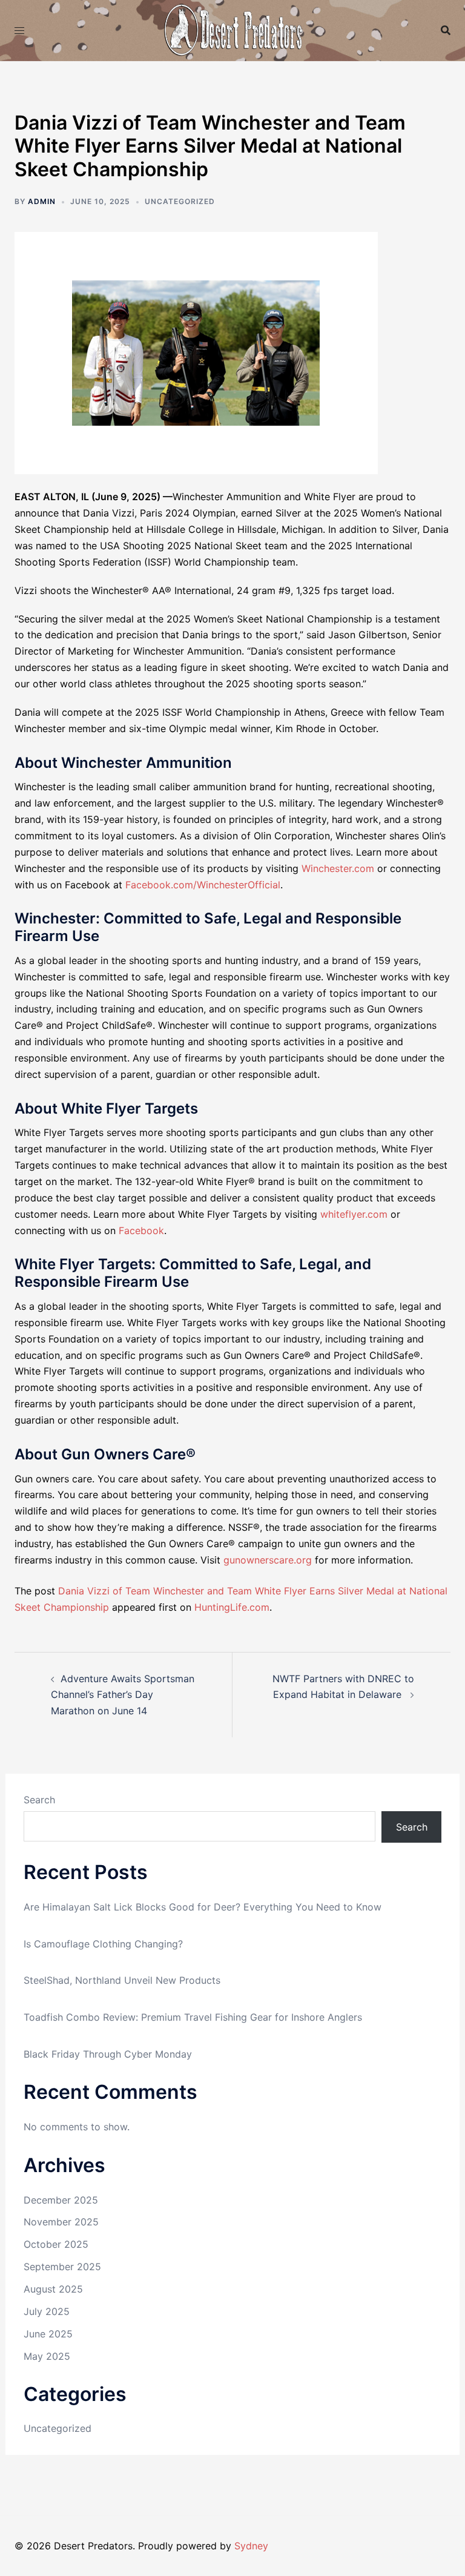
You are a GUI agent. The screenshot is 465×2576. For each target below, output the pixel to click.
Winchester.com (338, 868)
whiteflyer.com (354, 1214)
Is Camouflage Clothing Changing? (103, 1944)
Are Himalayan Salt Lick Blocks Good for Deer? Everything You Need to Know (203, 1907)
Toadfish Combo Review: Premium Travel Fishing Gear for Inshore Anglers (193, 2017)
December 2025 (61, 2200)
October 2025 (56, 2244)
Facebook (141, 1230)
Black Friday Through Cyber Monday (108, 2054)
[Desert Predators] (232, 29)
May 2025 (47, 2356)
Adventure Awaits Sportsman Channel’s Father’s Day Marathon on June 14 (123, 1695)
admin (42, 201)
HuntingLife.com (232, 1607)
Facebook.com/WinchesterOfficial (203, 885)
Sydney (251, 2546)
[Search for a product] (446, 30)
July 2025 (47, 2311)
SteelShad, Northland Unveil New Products (122, 1980)
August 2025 (53, 2289)
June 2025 (48, 2334)
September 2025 (62, 2267)
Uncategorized (58, 2428)
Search (39, 1800)
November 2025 (61, 2222)
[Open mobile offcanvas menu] (19, 31)
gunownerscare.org (268, 1560)
